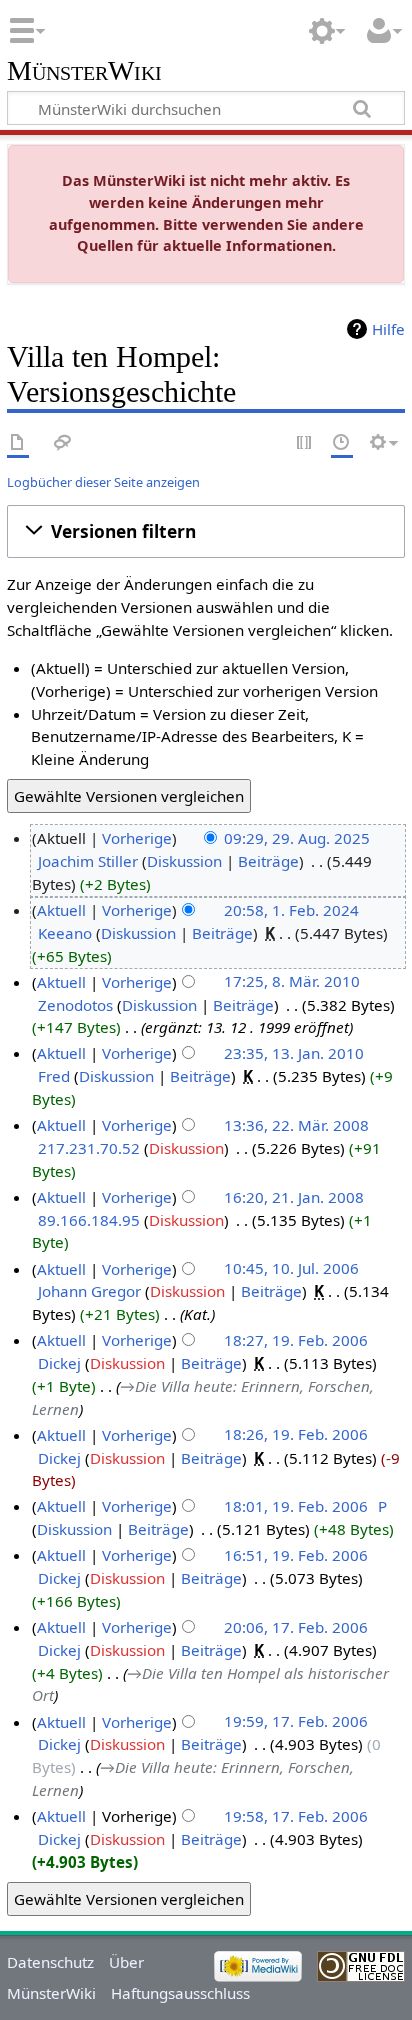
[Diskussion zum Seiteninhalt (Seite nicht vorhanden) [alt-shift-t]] (63, 443)
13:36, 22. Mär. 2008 (296, 1125)
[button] (206, 532)
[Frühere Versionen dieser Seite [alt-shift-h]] (342, 443)
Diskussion (184, 861)
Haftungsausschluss (180, 1993)
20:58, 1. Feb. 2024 (291, 910)
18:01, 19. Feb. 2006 (296, 1506)
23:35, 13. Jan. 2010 (294, 1053)
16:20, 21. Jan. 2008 (294, 1197)
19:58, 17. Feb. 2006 (296, 1816)
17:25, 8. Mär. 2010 (292, 982)
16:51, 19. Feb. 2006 (296, 1555)
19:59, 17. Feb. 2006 (296, 1722)
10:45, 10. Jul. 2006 (291, 1269)
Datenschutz (50, 1962)
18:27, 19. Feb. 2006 (296, 1340)
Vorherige (137, 838)
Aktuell (61, 910)
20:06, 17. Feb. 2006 (296, 1627)
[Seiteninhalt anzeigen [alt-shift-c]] (18, 443)
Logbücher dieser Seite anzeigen (103, 482)
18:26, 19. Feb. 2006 (296, 1435)
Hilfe (388, 329)
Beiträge (268, 861)
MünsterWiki (84, 71)
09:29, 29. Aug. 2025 (297, 838)
